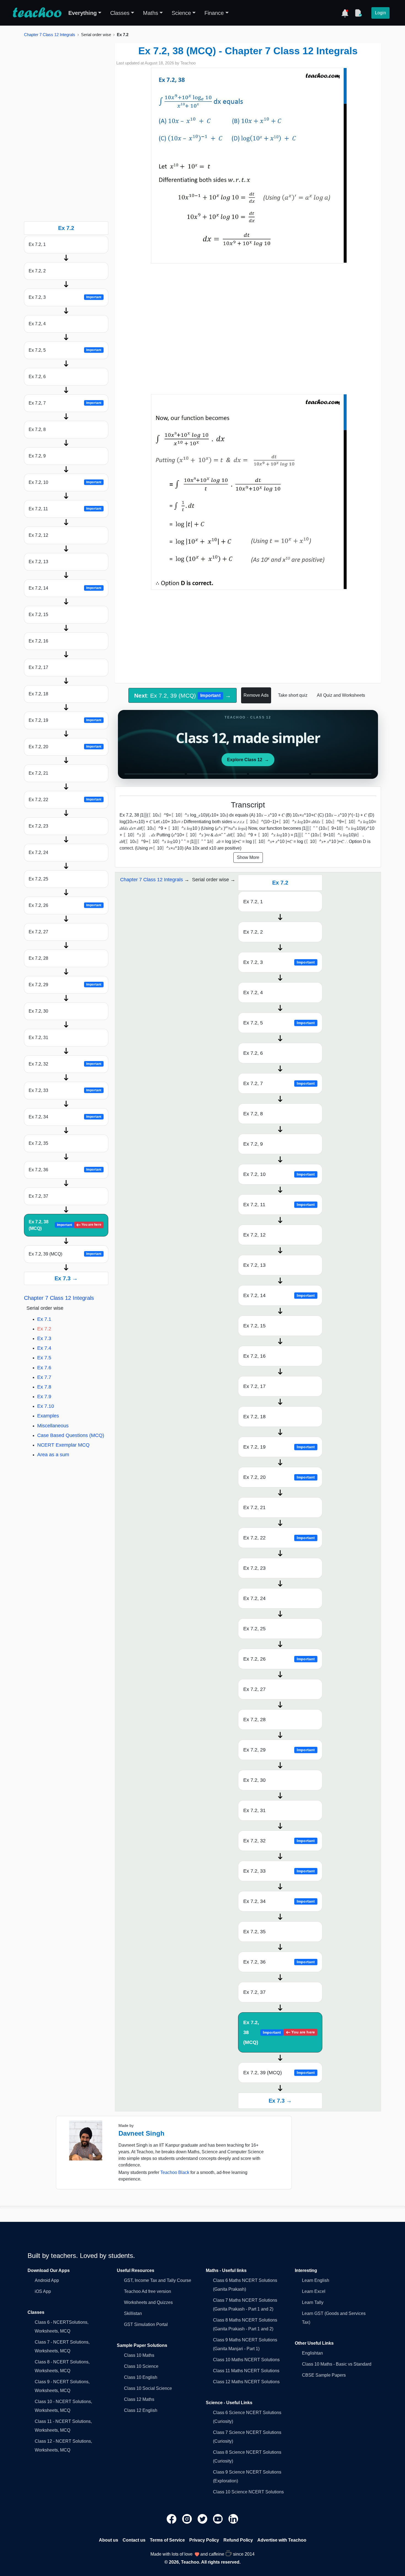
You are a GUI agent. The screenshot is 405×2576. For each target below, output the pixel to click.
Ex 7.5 (44, 1358)
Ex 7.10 (46, 1406)
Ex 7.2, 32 (65, 1064)
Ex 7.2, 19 (65, 720)
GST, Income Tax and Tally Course (158, 2280)
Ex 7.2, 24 (38, 852)
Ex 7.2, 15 (38, 615)
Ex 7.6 (44, 1368)
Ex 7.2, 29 (65, 985)
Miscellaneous (53, 1426)
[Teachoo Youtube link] (218, 2519)
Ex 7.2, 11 (65, 509)
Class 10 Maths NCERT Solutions (246, 2360)
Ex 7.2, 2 (37, 271)
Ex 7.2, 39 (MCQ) (65, 1254)
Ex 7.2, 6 (37, 377)
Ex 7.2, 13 (38, 562)
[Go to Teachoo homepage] (37, 13)
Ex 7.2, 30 (38, 1011)
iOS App (43, 2291)
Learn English (316, 2280)
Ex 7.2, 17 (38, 667)
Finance (214, 13)
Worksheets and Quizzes (148, 2302)
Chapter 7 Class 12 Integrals (50, 35)
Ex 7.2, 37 (38, 1196)
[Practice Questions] (358, 13)
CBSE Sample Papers (324, 2375)
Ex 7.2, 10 (65, 482)
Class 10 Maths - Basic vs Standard (337, 2364)
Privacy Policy (204, 2540)
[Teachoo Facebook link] (172, 2519)
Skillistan (133, 2313)
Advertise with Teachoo (282, 2540)
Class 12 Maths (139, 2399)
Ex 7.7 (44, 1377)
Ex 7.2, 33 (65, 1090)
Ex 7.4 (44, 1348)
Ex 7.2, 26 (65, 905)
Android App (47, 2280)
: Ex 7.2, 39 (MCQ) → (182, 695)
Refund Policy (238, 2540)
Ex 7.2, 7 (65, 403)
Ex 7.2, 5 (65, 350)
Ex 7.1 (44, 1319)
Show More (248, 857)
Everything (83, 13)
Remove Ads (256, 695)
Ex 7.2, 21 (38, 773)
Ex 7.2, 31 (38, 1038)
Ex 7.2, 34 (65, 1117)
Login (380, 13)
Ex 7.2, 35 (38, 1143)
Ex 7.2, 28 (38, 958)
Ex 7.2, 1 (37, 244)
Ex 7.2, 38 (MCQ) (65, 1225)
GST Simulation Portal (146, 2324)
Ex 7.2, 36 (65, 1170)
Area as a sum (53, 1455)
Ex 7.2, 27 (38, 932)
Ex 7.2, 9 (37, 456)
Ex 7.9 (44, 1397)
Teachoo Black (175, 2172)
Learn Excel (314, 2291)
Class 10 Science (141, 2366)
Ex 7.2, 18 (38, 694)
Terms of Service (167, 2540)
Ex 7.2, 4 (37, 324)
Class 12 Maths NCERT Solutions (246, 2382)
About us (109, 2540)
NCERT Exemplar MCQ (63, 1445)
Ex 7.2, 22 (65, 800)
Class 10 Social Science (148, 2388)
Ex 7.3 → (66, 1278)
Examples (48, 1416)
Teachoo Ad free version (148, 2291)
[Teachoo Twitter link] (203, 2519)
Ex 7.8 (44, 1387)
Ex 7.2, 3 (65, 297)
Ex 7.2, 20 (65, 747)
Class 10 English (141, 2377)
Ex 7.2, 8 (37, 429)
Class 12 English (141, 2410)
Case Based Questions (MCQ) (71, 1435)
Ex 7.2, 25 (38, 879)
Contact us (134, 2540)
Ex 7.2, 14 (65, 588)
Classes (120, 13)
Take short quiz (293, 695)
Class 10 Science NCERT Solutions (248, 2492)
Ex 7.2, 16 (38, 641)
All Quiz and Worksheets (341, 695)
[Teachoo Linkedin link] (233, 2519)
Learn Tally (313, 2302)
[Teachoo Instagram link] (188, 2519)
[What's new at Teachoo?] (345, 13)
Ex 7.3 (44, 1338)
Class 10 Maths (139, 2355)
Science (181, 13)
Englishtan (312, 2353)
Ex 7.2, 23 (38, 826)
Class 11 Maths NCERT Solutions (246, 2371)
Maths (151, 13)
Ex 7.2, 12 (38, 535)
